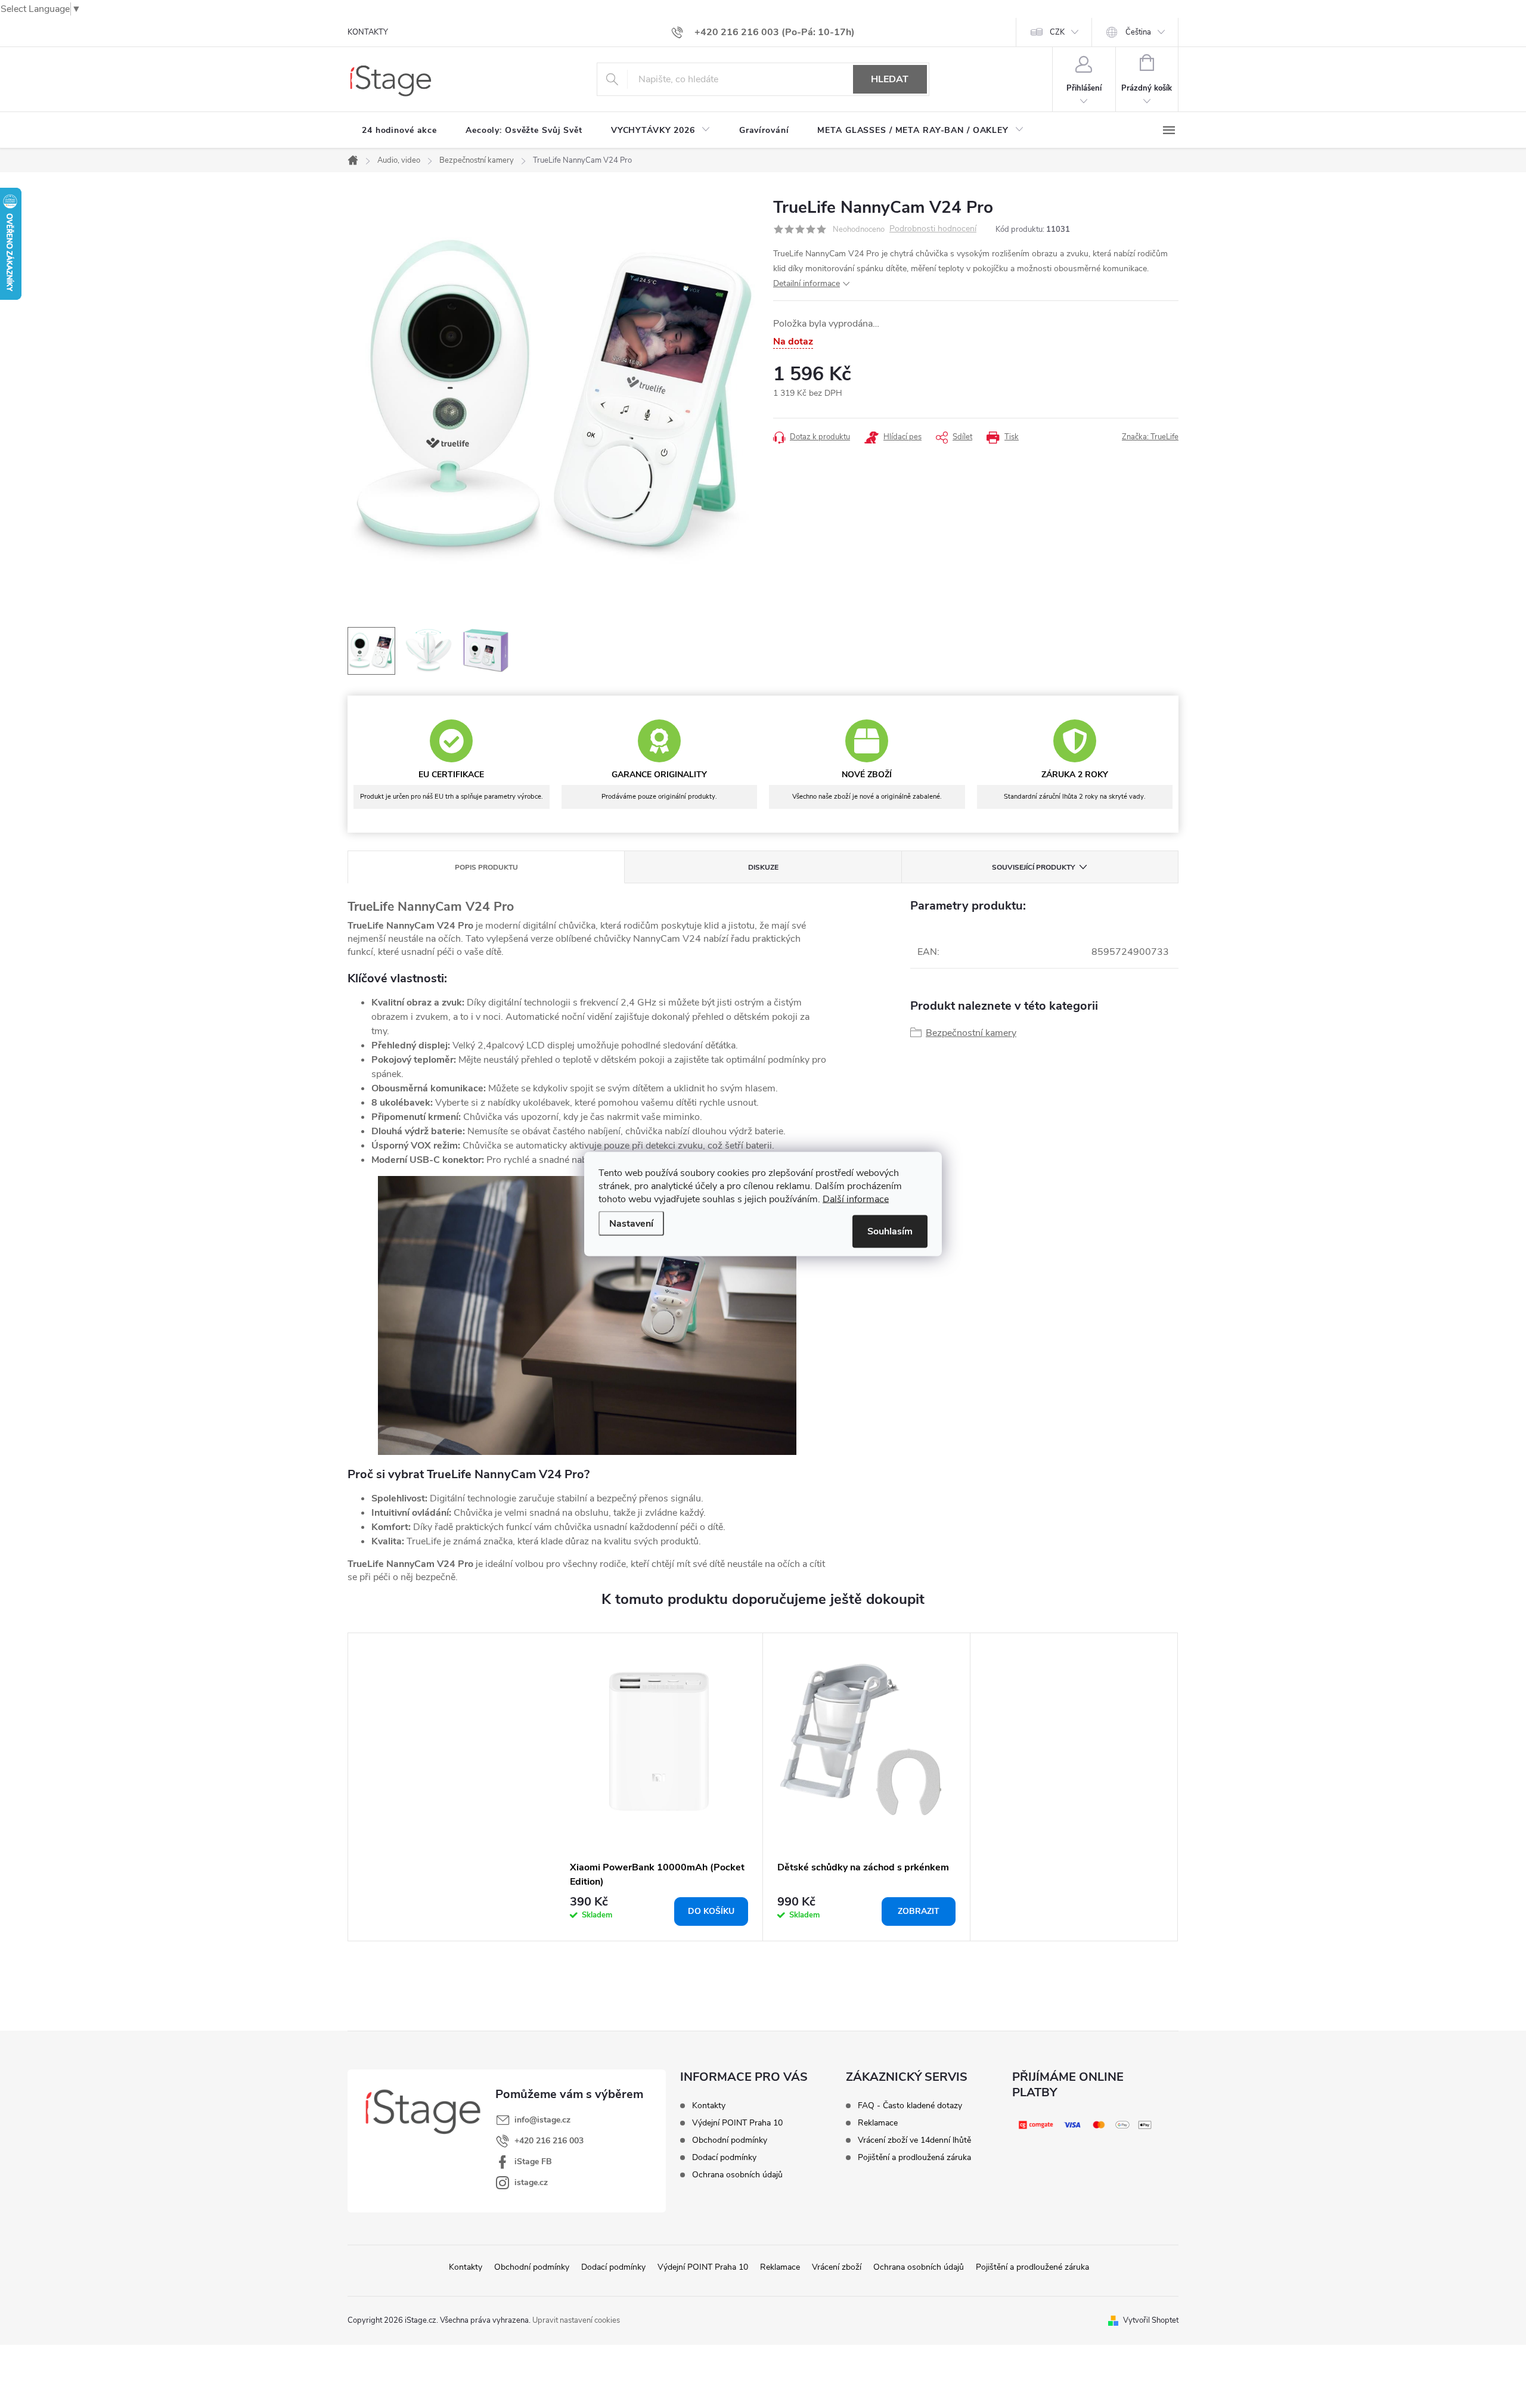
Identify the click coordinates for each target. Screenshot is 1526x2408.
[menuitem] (399, 131)
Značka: (1150, 437)
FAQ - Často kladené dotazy (910, 2106)
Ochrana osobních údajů (737, 2175)
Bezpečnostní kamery (971, 1033)
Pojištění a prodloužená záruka (914, 2158)
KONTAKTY (368, 32)
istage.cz (531, 2182)
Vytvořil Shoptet (1151, 2320)
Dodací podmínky (724, 2158)
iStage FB (533, 2162)
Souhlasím (890, 1231)
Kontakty (709, 2106)
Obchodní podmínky (730, 2140)
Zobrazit (919, 1911)
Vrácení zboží (837, 2267)
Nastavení (631, 1224)
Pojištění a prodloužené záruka (1032, 2267)
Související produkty (1033, 867)
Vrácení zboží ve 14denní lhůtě (914, 2140)
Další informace (856, 1199)
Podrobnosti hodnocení (933, 229)
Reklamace (878, 2123)
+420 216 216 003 (549, 2141)
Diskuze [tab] (763, 867)
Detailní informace (807, 283)
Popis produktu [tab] (486, 867)
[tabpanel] (659, 1787)
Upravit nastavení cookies (576, 2320)
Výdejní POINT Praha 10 (737, 2123)
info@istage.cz (542, 2120)
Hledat (890, 79)
